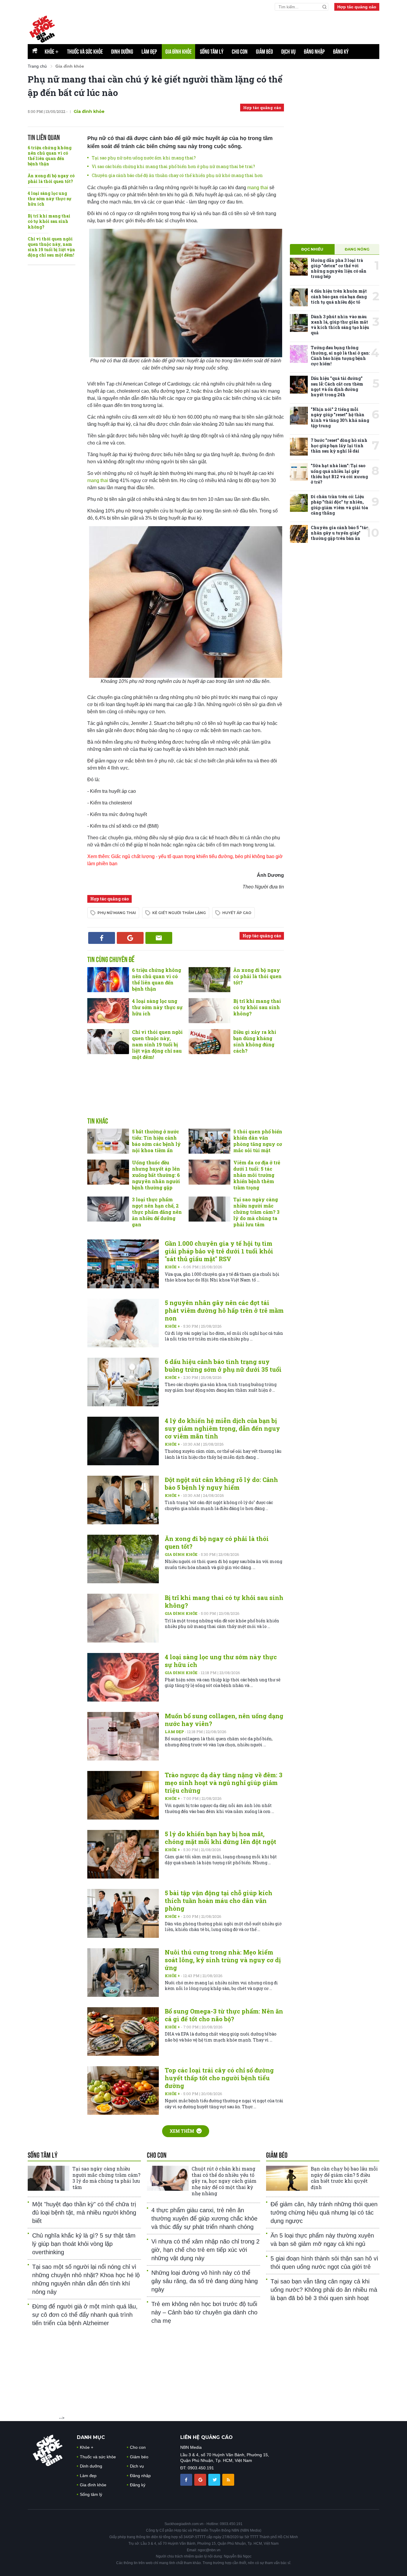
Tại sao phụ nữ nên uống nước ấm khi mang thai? (144, 158)
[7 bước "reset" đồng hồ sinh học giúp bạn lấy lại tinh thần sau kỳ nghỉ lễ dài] (299, 447)
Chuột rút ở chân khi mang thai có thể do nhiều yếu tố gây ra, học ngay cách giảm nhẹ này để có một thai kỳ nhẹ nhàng (224, 2181)
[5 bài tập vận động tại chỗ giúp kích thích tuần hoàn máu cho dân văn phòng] (123, 1913)
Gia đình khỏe (178, 52)
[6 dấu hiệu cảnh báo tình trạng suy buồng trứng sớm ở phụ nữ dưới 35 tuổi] (123, 1382)
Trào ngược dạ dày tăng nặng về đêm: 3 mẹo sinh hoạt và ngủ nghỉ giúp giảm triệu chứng (224, 1783)
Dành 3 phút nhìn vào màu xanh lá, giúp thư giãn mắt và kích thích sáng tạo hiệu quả (340, 325)
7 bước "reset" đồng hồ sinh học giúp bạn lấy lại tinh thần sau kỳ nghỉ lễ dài (339, 446)
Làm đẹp (149, 52)
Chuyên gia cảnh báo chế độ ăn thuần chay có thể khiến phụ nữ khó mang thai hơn (177, 175)
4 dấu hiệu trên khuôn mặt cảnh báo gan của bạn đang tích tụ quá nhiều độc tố (339, 296)
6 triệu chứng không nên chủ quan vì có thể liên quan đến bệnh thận (50, 156)
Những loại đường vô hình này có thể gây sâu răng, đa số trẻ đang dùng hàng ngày (205, 2281)
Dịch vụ (288, 52)
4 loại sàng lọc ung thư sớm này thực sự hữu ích (50, 199)
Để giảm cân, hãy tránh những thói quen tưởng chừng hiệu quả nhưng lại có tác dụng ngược (324, 2213)
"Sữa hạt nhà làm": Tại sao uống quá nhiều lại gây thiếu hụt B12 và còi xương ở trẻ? (339, 474)
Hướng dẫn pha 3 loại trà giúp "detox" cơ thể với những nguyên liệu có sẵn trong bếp (339, 268)
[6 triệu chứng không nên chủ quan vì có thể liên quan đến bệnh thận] (108, 980)
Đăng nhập (314, 52)
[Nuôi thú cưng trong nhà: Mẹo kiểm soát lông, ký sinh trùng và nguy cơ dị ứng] (123, 1973)
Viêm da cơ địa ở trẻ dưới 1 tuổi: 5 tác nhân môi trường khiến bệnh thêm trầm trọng (257, 1175)
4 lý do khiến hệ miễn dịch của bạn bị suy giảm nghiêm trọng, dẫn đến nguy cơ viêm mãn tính (222, 1428)
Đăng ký (341, 52)
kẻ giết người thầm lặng (179, 913)
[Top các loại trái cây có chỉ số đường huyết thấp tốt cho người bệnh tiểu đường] (123, 2091)
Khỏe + (173, 1267)
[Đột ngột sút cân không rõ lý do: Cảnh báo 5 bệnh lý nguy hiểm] (123, 1500)
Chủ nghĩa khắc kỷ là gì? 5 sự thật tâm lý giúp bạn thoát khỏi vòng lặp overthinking (84, 2244)
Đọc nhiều (312, 249)
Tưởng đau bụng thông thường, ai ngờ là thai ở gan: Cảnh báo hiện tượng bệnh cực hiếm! (340, 356)
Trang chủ (37, 66)
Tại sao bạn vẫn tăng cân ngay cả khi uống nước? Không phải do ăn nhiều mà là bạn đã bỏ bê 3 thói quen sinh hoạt (324, 2290)
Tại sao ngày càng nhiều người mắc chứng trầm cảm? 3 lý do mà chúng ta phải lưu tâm (256, 1212)
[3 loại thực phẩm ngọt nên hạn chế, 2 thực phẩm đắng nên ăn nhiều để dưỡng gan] (108, 1209)
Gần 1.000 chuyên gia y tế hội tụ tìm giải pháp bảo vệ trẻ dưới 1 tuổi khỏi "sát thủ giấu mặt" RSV (219, 1251)
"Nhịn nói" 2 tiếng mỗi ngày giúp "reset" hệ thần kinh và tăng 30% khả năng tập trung (340, 417)
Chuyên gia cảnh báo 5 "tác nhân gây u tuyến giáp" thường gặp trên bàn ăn (340, 533)
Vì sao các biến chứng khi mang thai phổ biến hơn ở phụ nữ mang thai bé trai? (173, 166)
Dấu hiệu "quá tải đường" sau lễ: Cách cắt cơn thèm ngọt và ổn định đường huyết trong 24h (337, 386)
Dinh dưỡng (122, 52)
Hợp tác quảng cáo (357, 7)
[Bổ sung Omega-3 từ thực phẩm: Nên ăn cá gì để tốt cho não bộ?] (123, 2032)
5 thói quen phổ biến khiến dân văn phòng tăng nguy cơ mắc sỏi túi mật (258, 1141)
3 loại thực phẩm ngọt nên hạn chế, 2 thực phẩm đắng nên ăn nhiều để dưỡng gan (157, 1212)
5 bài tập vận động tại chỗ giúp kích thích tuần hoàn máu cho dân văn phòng (219, 1901)
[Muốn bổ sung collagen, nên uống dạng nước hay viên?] (123, 1736)
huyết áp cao (237, 913)
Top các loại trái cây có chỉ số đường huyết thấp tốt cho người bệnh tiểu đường (219, 2078)
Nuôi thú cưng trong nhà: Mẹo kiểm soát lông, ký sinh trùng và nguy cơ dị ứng (223, 1960)
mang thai (258, 188)
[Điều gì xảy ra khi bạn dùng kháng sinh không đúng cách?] (209, 1042)
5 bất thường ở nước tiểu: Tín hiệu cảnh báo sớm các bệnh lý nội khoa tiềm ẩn (156, 1141)
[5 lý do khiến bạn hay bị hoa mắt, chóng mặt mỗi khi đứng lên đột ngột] (123, 1854)
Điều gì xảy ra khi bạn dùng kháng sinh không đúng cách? (255, 1041)
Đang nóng (357, 249)
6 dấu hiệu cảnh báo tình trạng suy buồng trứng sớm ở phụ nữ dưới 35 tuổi (223, 1365)
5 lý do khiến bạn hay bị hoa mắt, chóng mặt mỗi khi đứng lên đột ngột (220, 1838)
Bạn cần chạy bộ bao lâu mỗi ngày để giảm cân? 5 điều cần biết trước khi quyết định (344, 2178)
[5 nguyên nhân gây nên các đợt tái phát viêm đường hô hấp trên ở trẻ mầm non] (123, 1323)
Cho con (240, 52)
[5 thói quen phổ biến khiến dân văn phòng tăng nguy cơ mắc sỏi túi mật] (209, 1141)
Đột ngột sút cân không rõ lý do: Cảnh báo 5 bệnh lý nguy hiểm (221, 1483)
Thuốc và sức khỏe (85, 52)
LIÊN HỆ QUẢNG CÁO (206, 2437)
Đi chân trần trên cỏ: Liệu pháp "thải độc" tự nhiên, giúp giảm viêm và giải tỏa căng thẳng (339, 505)
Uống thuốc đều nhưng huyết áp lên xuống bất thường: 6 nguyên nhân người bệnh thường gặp (156, 1175)
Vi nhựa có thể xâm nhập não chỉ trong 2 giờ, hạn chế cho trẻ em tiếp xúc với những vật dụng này (205, 2250)
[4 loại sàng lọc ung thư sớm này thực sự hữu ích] (108, 1011)
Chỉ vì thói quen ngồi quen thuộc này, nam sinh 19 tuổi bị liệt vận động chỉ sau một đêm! (51, 247)
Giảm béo (264, 52)
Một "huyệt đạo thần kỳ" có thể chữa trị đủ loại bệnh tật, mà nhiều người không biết (84, 2213)
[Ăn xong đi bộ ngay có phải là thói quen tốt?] (209, 980)
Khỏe (52, 52)
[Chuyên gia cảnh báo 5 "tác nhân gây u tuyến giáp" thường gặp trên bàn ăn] (299, 534)
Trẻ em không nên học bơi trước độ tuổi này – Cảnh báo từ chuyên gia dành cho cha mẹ (204, 2312)
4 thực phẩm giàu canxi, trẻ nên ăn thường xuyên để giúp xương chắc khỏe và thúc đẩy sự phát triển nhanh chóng (204, 2218)
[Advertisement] (186, 1095)
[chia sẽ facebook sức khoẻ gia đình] (187, 2479)
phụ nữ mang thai (117, 913)
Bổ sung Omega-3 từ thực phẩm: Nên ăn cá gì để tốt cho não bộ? (224, 2015)
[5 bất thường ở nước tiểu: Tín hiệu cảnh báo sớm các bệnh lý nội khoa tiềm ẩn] (108, 1141)
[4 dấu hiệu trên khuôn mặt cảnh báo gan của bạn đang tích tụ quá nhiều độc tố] (299, 297)
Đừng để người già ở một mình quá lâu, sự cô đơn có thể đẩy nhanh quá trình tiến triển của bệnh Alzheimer (85, 2315)
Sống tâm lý (212, 52)
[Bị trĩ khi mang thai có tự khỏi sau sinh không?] (209, 1011)
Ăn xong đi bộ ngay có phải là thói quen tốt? (51, 178)
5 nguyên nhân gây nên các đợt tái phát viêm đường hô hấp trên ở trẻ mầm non (224, 1310)
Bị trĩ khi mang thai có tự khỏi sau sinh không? (49, 221)
